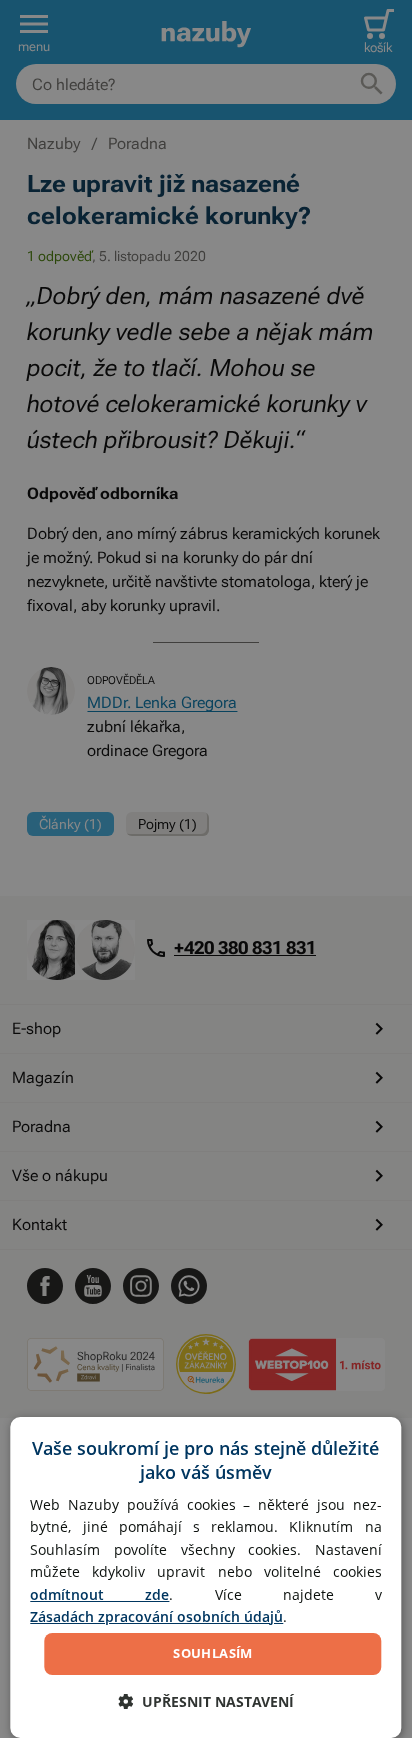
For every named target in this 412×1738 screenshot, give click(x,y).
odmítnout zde (99, 1594)
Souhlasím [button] (213, 1653)
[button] (206, 1701)
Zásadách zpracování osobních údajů (156, 1616)
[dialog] (205, 1577)
